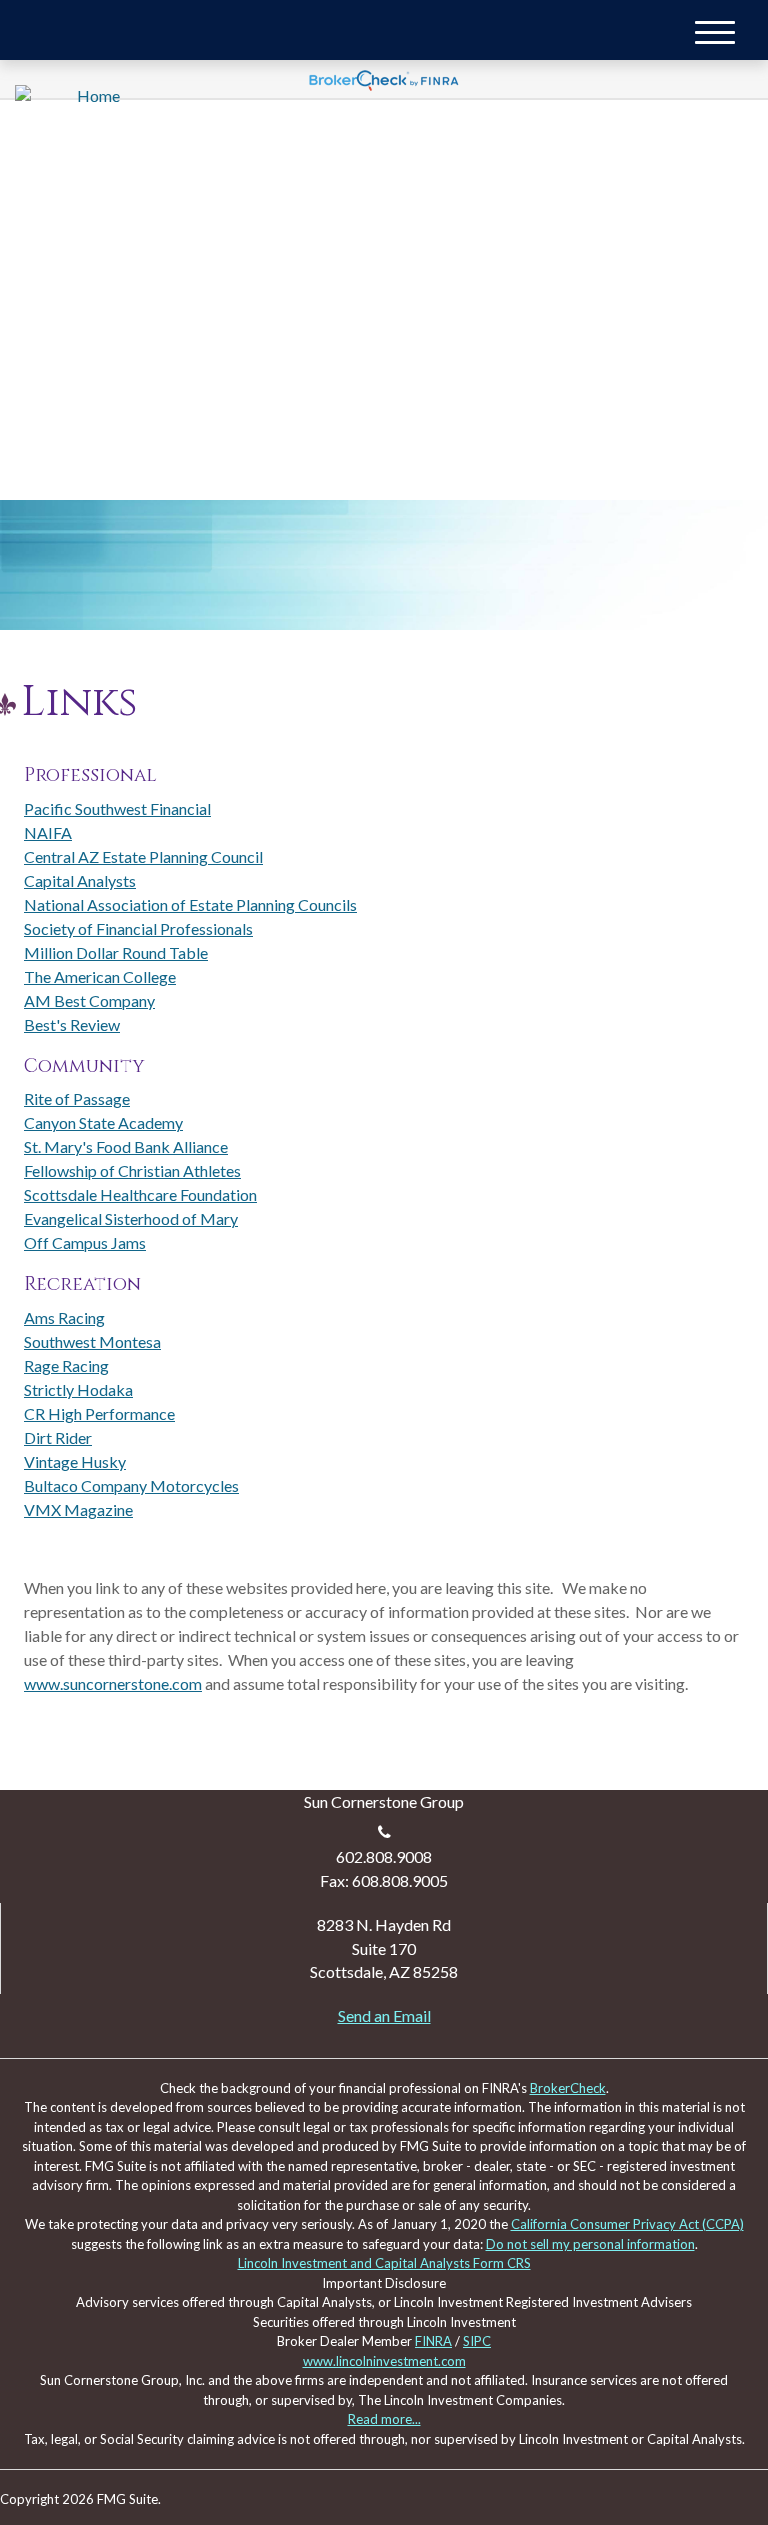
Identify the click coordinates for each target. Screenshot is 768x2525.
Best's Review (72, 1024)
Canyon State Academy (103, 1122)
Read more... (384, 2419)
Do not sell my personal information (590, 2244)
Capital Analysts (80, 880)
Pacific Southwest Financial (117, 808)
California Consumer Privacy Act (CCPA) (627, 2224)
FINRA (433, 2341)
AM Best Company (89, 1000)
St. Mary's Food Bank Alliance (126, 1146)
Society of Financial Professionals (138, 928)
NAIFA (48, 832)
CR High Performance (99, 1413)
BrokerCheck (568, 2088)
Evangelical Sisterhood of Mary (131, 1218)
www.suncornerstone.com (113, 1683)
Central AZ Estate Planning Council (143, 856)
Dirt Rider (58, 1437)
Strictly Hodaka (78, 1389)
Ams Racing (64, 1317)
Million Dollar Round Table (116, 952)
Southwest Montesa (92, 1341)
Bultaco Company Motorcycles (131, 1485)
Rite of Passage (77, 1098)
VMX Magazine (78, 1509)
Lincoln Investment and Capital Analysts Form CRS (384, 2263)
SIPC (477, 2341)
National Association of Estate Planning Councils (190, 904)
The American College (100, 976)
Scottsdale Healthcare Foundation (140, 1194)
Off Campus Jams (85, 1242)
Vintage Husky (75, 1461)
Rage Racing (66, 1365)
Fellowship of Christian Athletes (132, 1170)
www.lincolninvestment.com (384, 2361)
